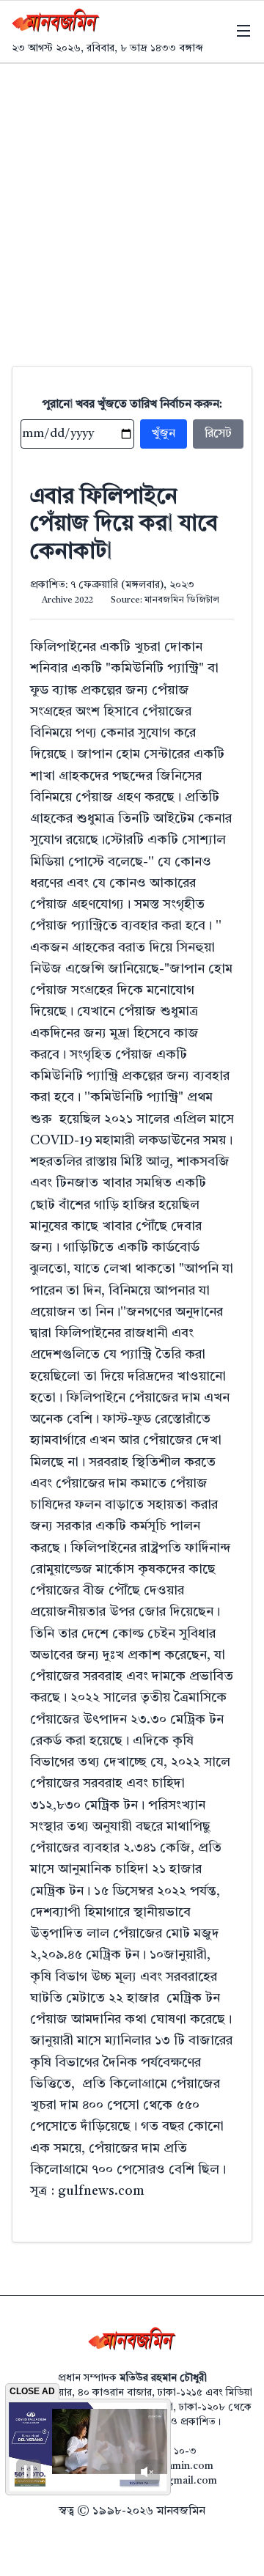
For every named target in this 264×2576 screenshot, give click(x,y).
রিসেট (218, 434)
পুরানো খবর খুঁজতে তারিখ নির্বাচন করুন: (132, 405)
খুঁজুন (164, 434)
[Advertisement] (132, 203)
